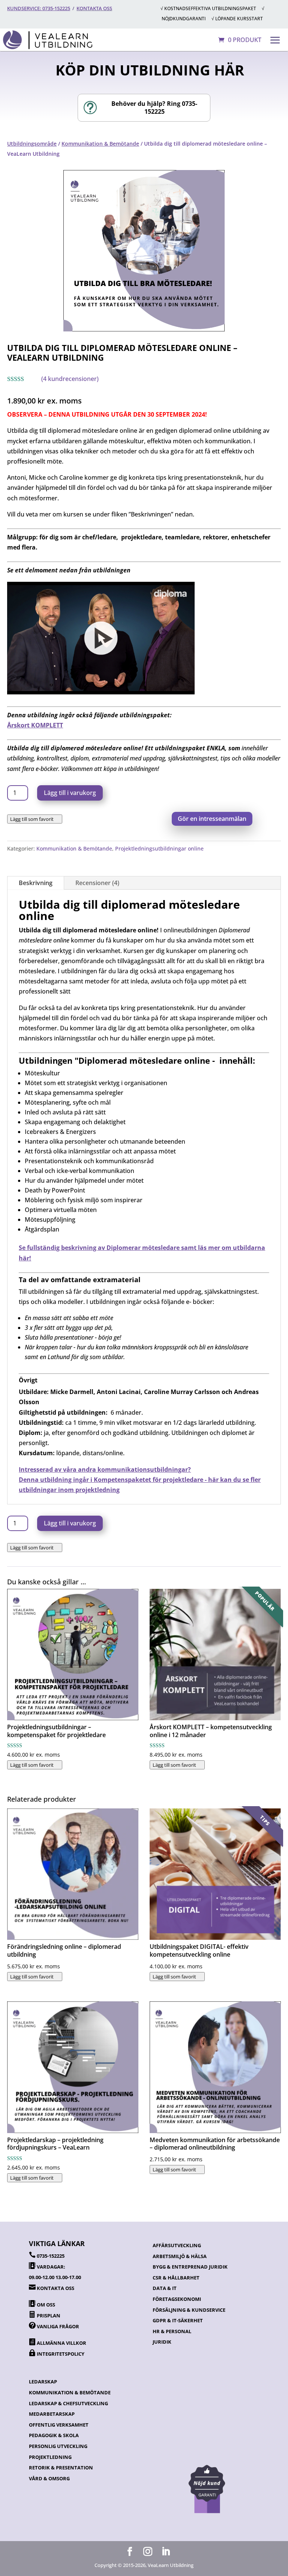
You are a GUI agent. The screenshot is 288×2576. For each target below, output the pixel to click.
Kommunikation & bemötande (70, 2392)
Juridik (162, 2342)
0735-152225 (51, 2256)
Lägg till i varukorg (70, 793)
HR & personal (172, 2331)
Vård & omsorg (49, 2478)
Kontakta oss (94, 8)
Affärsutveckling (177, 2245)
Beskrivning (36, 883)
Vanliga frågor (58, 2326)
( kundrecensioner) (70, 379)
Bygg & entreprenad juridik (190, 2267)
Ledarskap (43, 2382)
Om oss (46, 2305)
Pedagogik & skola (54, 2435)
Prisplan (49, 2316)
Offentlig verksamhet (59, 2425)
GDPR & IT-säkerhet (178, 2320)
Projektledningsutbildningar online (159, 848)
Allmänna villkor (61, 2343)
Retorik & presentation (61, 2468)
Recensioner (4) (97, 883)
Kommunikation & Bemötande (100, 144)
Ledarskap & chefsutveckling (68, 2403)
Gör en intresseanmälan (212, 819)
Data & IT (165, 2288)
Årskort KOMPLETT (35, 725)
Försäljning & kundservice (189, 2310)
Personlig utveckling (58, 2446)
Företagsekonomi (177, 2299)
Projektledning (50, 2457)
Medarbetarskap (52, 2414)
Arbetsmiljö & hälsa (180, 2256)
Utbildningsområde (32, 144)
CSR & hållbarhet (176, 2278)
